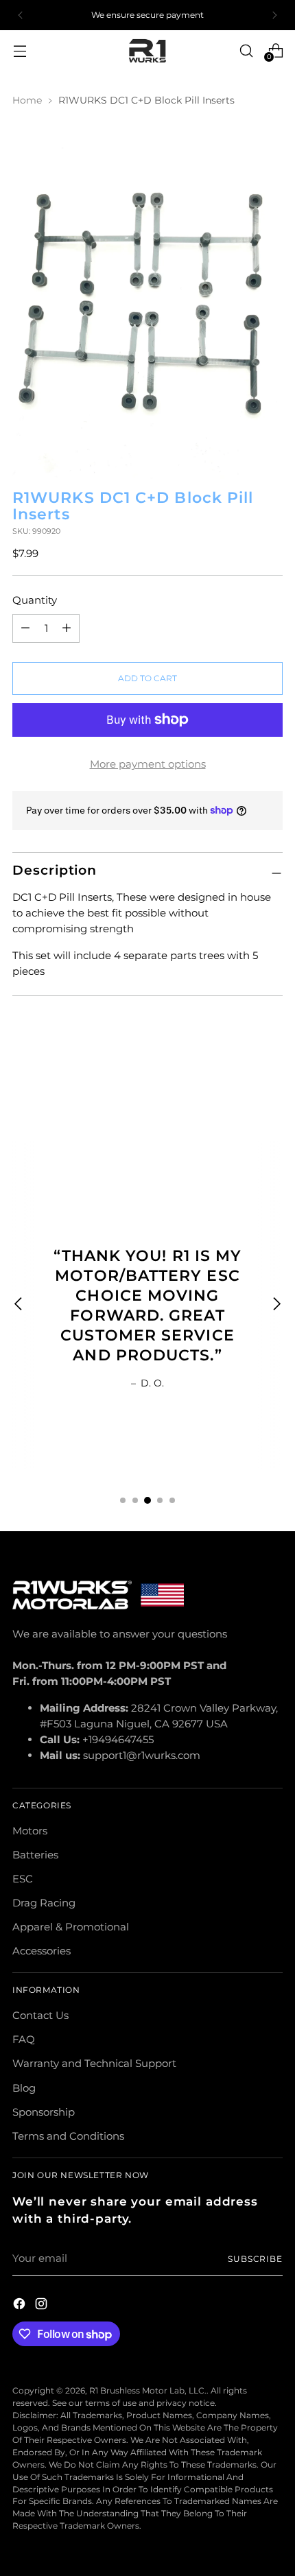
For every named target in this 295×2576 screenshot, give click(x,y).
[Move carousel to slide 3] (147, 1500)
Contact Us (40, 2015)
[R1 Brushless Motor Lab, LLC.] (147, 51)
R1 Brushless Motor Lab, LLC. (148, 2390)
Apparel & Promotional (71, 1927)
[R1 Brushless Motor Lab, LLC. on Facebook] (21, 2306)
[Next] (274, 15)
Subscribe (255, 2259)
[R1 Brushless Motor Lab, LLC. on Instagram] (43, 2306)
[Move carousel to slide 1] (123, 1500)
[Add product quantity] (25, 628)
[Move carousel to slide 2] (135, 1500)
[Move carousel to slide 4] (160, 1500)
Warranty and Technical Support (94, 2063)
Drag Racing (44, 1903)
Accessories (42, 1951)
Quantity (35, 600)
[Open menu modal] (20, 50)
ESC (23, 1879)
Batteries (35, 1855)
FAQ (24, 2039)
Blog (24, 2088)
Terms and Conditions (68, 2136)
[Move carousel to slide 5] (172, 1500)
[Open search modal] (246, 50)
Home (27, 100)
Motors (30, 1831)
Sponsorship (44, 2112)
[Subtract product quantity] (67, 628)
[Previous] (21, 15)
